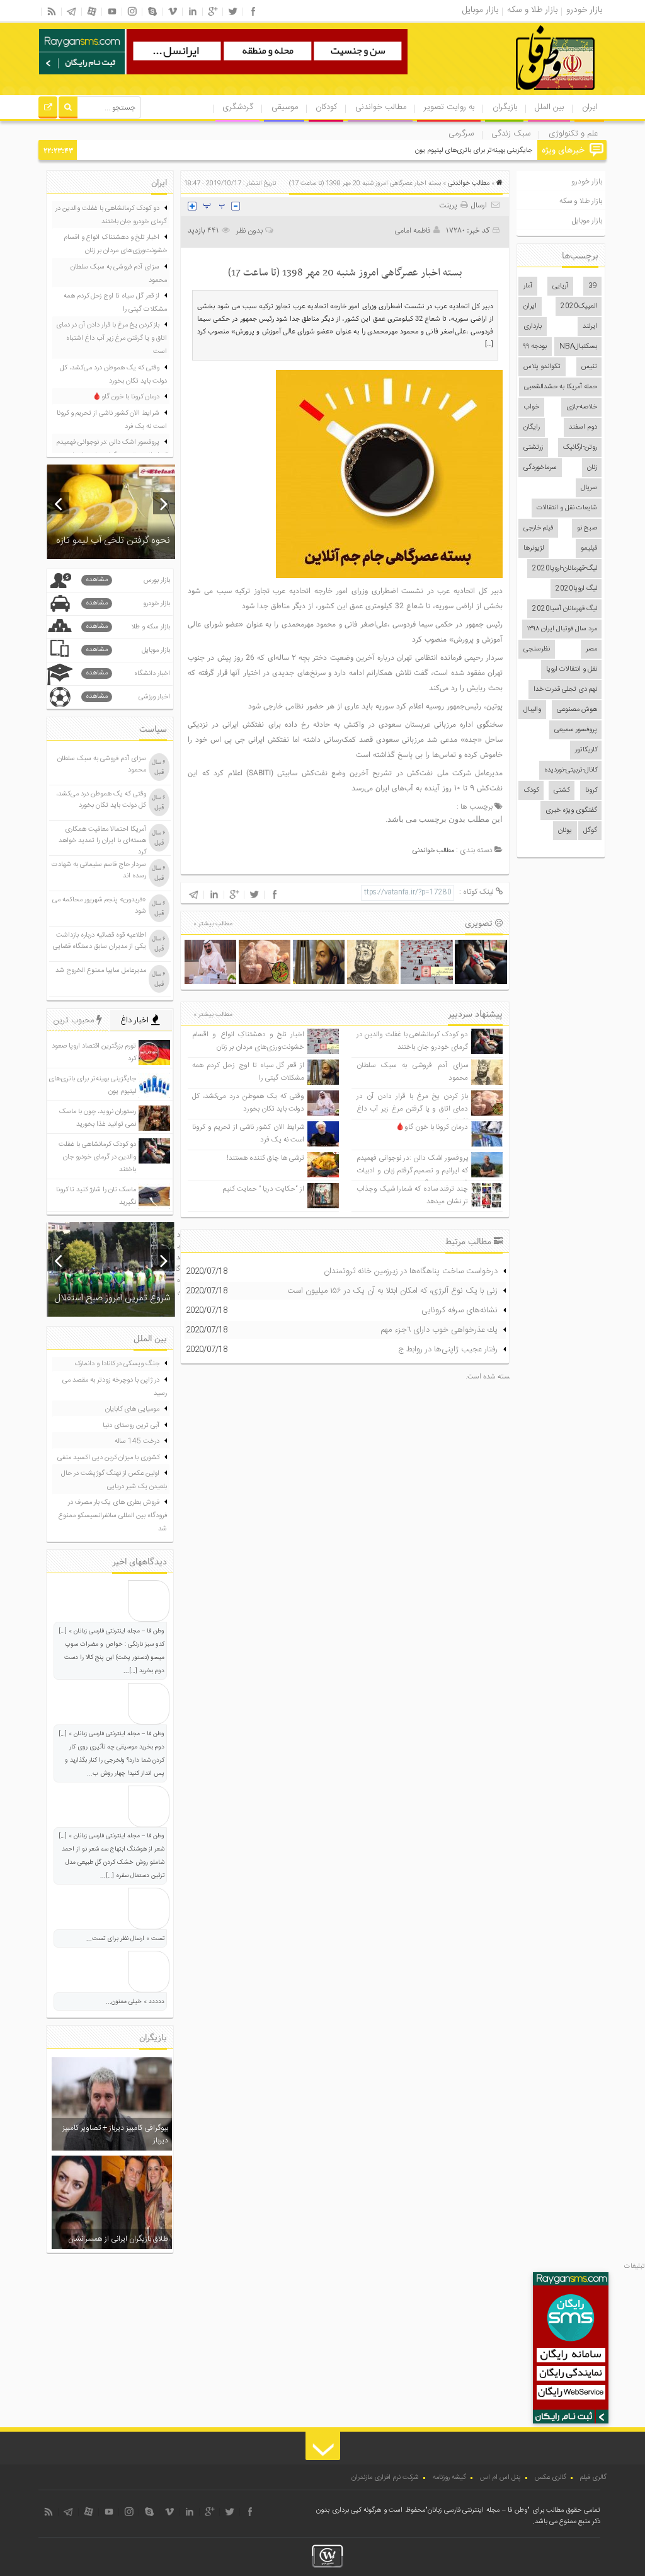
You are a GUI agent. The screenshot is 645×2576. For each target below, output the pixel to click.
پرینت (450, 205)
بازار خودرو (587, 182)
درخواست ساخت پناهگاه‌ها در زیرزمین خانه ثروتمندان (411, 1271)
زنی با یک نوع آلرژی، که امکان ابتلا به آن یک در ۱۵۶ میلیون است (392, 1291)
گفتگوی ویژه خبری (571, 811)
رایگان (532, 427)
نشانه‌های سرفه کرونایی (459, 1310)
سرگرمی (461, 134)
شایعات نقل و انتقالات (567, 508)
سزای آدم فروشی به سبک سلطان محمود (119, 274)
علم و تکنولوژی (573, 134)
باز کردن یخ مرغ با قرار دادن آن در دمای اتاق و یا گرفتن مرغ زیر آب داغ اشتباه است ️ (412, 1109)
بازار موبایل (587, 221)
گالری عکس (551, 2478)
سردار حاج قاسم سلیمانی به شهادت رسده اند (99, 870)
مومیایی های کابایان (132, 1409)
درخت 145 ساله (137, 1441)
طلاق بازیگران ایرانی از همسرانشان (118, 2239)
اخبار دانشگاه (128, 673)
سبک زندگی (511, 134)
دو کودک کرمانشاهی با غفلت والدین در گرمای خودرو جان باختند (412, 1041)
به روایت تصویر (449, 107)
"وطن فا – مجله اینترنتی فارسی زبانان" (477, 2510)
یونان (565, 831)
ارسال (479, 205)
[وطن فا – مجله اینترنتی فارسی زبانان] (512, 94)
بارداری (533, 326)
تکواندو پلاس (542, 367)
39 (593, 286)
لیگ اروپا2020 (576, 589)
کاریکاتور (586, 750)
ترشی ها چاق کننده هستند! (265, 1158)
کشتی (562, 790)
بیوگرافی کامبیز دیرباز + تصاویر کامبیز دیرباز (115, 2134)
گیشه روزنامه (449, 2478)
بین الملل (549, 107)
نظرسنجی (537, 649)
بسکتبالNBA (578, 347)
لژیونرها (534, 548)
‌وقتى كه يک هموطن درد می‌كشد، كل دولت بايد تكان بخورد (248, 1103)
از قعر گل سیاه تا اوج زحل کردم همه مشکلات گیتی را (115, 303)
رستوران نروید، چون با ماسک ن (491, 151)
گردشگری (238, 107)
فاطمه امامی (413, 231)
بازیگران (505, 107)
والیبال (532, 710)
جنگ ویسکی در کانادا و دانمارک (117, 1364)
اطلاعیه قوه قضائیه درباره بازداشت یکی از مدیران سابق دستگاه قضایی (100, 941)
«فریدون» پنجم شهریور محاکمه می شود (99, 906)
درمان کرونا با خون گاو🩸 (432, 1127)
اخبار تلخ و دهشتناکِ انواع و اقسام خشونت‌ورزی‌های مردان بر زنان (248, 1041)
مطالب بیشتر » (213, 924)
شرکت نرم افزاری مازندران (385, 2478)
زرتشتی (533, 448)
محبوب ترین (75, 1020)
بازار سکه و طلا (128, 627)
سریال (589, 488)
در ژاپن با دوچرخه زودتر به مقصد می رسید (115, 1387)
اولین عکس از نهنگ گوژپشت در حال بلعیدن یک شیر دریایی (114, 1480)
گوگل (590, 831)
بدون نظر (249, 231)
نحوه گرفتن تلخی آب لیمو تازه (113, 540)
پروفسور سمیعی (576, 730)
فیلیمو (589, 548)
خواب (531, 407)
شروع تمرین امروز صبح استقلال (112, 1298)
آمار (528, 286)
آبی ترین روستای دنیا (131, 1426)
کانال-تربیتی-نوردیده (571, 770)
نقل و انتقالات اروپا (572, 669)
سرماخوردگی (540, 468)
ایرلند (590, 326)
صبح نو (587, 528)
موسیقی (285, 107)
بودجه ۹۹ (535, 347)
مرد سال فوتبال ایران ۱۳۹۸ (562, 629)
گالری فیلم (593, 2478)
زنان (592, 468)
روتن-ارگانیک (580, 448)
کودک (531, 790)
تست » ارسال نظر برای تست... (125, 1939)
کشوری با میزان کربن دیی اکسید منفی (108, 1458)
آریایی (560, 286)
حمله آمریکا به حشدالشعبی (561, 387)
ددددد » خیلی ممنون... (135, 2002)
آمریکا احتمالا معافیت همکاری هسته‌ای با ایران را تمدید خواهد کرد (102, 841)
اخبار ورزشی (128, 697)
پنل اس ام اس (500, 2478)
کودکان (326, 107)
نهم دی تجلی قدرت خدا (565, 690)
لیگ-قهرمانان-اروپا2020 (565, 569)
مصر (591, 649)
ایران (590, 107)
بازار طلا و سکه (581, 201)
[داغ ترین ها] (48, 109)
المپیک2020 (579, 306)
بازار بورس (128, 580)
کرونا (591, 790)
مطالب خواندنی (381, 107)
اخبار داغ (136, 1020)
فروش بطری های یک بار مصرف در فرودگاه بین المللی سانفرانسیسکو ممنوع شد (113, 1516)
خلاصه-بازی (582, 407)
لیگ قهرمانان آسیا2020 (565, 609)
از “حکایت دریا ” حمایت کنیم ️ (263, 1189)
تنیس (589, 367)
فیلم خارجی (538, 528)
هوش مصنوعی (577, 710)
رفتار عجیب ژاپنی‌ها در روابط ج (448, 1349)
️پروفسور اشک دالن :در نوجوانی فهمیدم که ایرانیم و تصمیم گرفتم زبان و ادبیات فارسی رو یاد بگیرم (412, 1171)
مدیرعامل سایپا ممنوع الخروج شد (101, 971)
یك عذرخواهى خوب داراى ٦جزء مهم (439, 1330)
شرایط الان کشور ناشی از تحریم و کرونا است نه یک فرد (112, 420)
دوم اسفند (583, 427)
